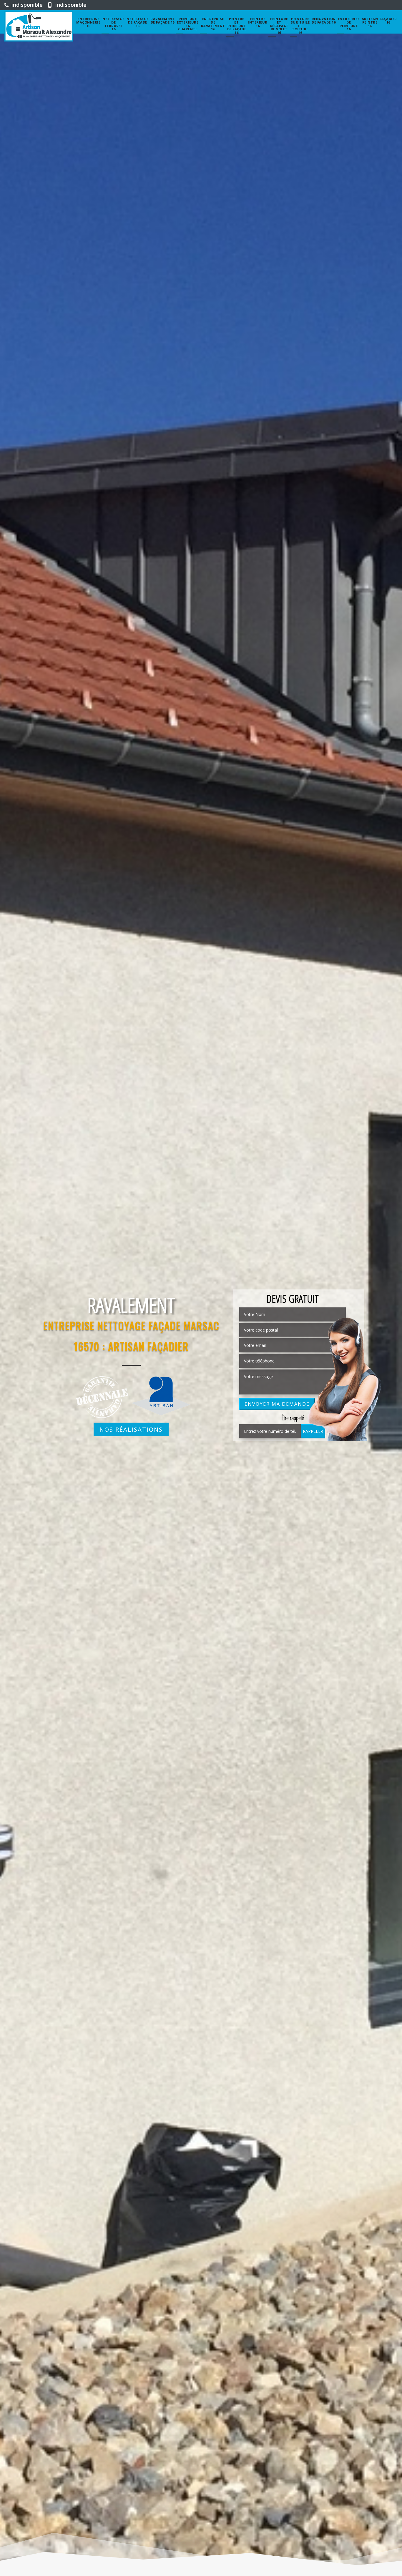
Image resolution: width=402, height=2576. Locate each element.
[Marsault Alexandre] (39, 26)
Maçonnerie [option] (131, 1304)
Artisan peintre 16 (370, 22)
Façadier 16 (388, 20)
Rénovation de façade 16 (324, 20)
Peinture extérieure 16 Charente (188, 24)
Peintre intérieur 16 (258, 22)
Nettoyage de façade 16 (138, 22)
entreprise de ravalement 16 (213, 24)
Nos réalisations (131, 1429)
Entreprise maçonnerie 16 (88, 22)
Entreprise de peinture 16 (349, 24)
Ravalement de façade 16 (162, 20)
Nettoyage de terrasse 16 (113, 24)
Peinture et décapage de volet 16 (279, 26)
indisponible (26, 5)
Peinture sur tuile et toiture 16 (300, 26)
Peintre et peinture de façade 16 (237, 26)
